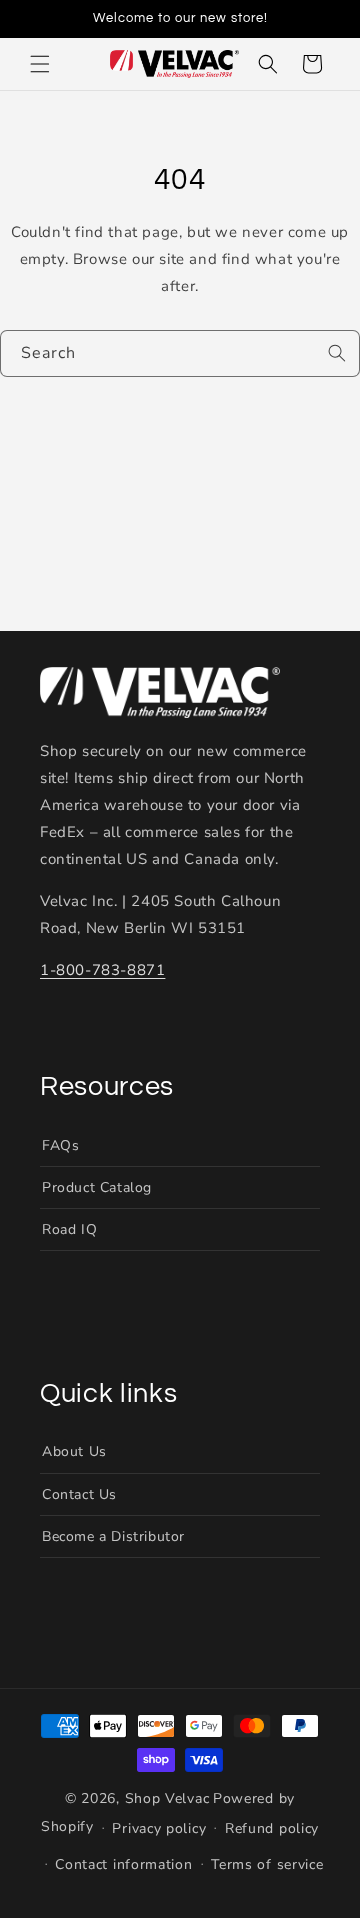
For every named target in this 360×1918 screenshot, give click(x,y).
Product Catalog (97, 1187)
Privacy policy (159, 1828)
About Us (74, 1451)
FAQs (60, 1145)
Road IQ (69, 1229)
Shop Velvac (167, 1798)
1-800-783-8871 (102, 970)
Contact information (123, 1864)
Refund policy (272, 1828)
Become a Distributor (113, 1536)
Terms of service (267, 1864)
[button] (40, 64)
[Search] (337, 353)
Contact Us (79, 1494)
